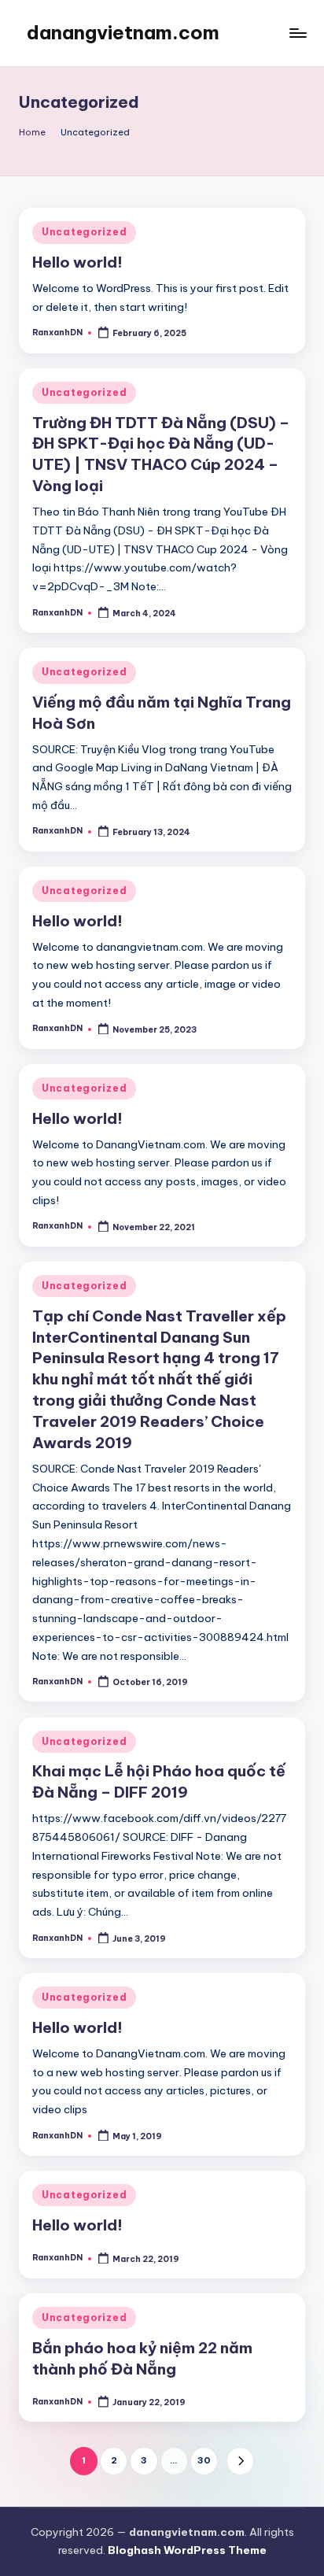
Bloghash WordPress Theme (187, 2550)
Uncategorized (84, 232)
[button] (240, 2461)
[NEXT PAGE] (240, 2461)
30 (204, 2460)
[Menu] (297, 33)
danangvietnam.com (123, 32)
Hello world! (77, 262)
